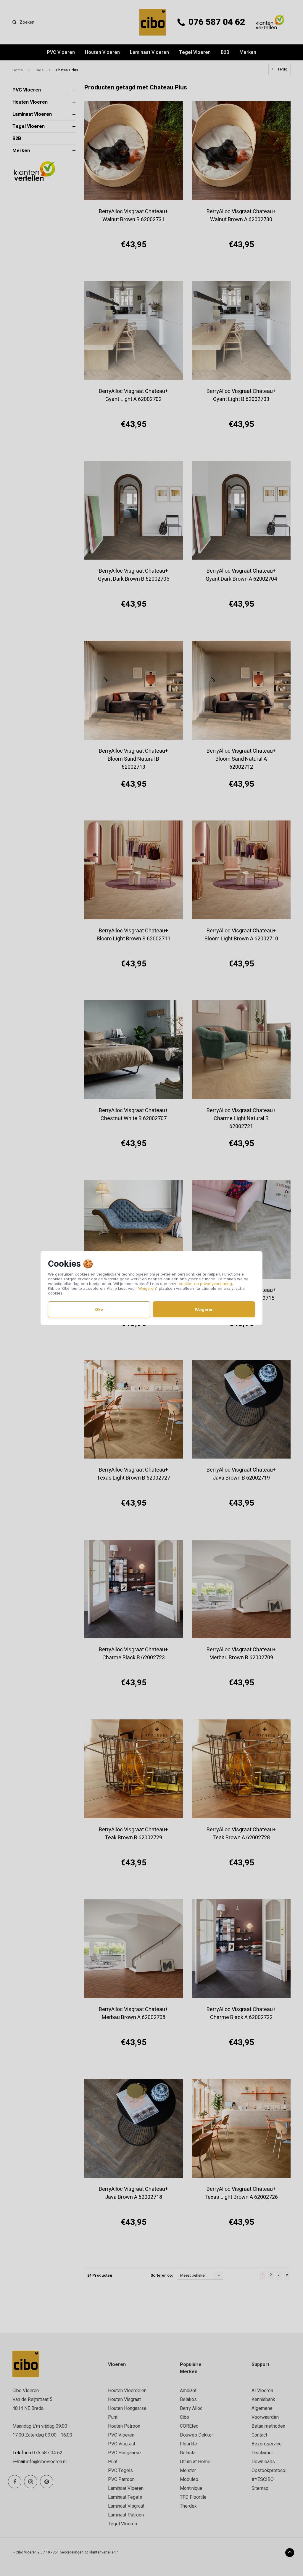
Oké (99, 1309)
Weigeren (147, 1288)
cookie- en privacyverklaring (205, 1284)
